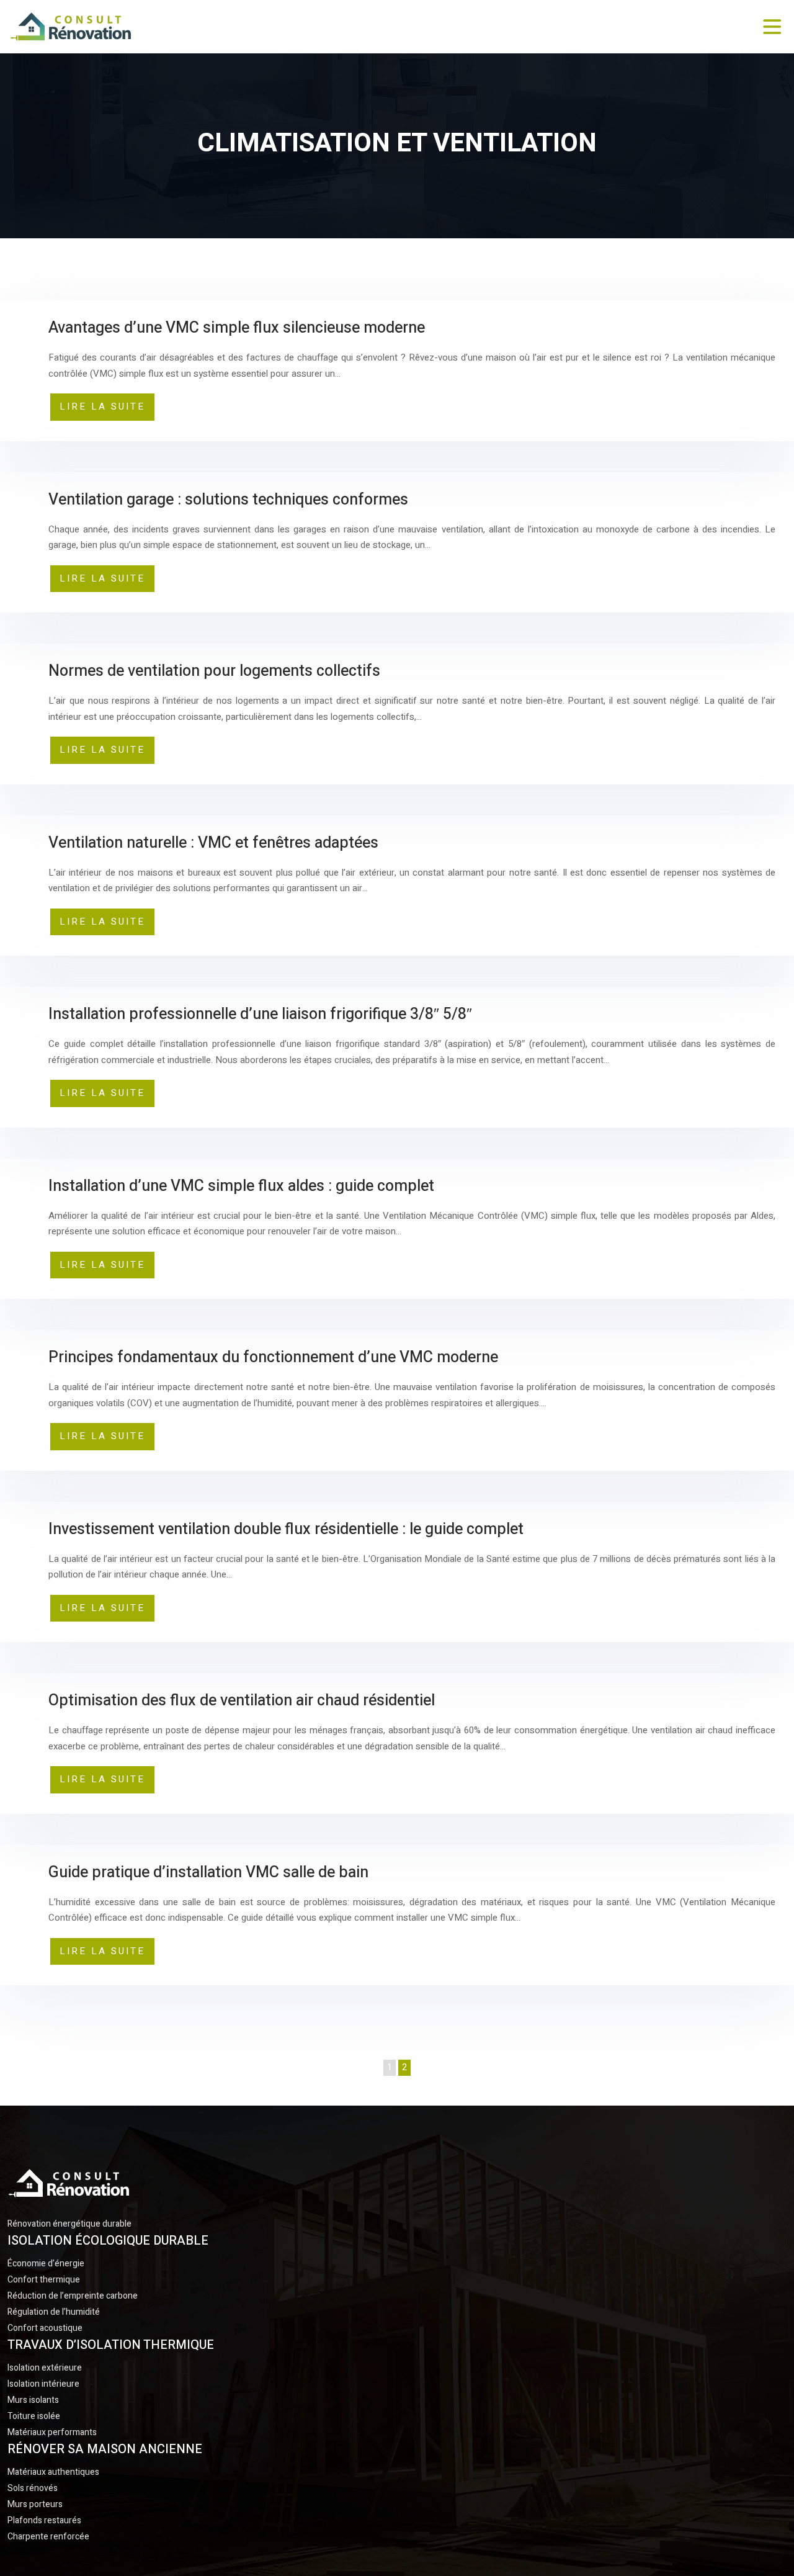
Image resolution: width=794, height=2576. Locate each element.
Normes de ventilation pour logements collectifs (214, 671)
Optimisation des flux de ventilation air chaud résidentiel (242, 1701)
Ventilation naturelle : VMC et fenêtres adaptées (213, 843)
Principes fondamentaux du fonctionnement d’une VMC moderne (273, 1358)
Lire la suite (102, 406)
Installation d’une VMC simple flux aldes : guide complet (241, 1186)
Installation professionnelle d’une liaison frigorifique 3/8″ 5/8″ (260, 1014)
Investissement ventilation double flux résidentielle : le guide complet (286, 1529)
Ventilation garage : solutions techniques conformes (228, 500)
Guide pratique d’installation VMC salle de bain (208, 1873)
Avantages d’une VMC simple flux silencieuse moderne (237, 328)
